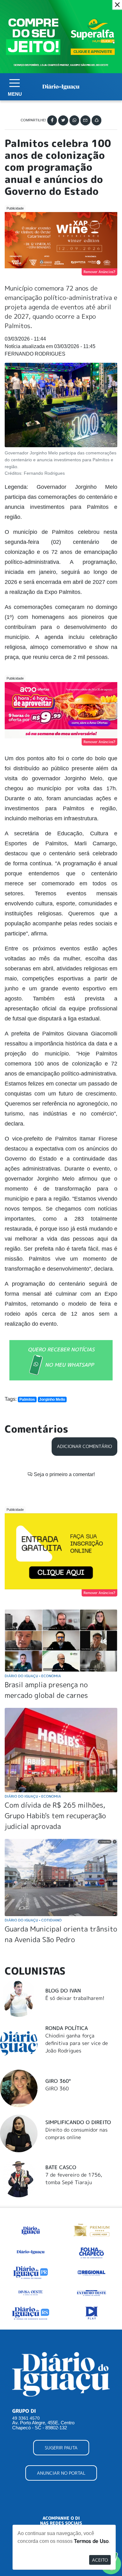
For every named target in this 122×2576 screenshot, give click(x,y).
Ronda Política (67, 2028)
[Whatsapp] (74, 120)
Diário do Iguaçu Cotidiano (33, 1920)
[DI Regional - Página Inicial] (31, 2229)
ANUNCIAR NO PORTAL (61, 2473)
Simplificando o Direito (78, 2122)
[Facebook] (52, 120)
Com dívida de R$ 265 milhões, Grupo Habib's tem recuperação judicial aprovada (55, 1815)
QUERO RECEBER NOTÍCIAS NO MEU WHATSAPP (61, 1357)
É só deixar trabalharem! (75, 1998)
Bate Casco (61, 2167)
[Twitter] (63, 120)
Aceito (100, 2560)
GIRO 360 (57, 2088)
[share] (97, 120)
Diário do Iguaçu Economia (33, 1676)
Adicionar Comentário (84, 1446)
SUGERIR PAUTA (61, 2448)
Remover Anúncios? (99, 272)
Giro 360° (58, 2081)
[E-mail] (85, 120)
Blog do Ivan (63, 1991)
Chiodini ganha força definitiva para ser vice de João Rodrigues (77, 2043)
